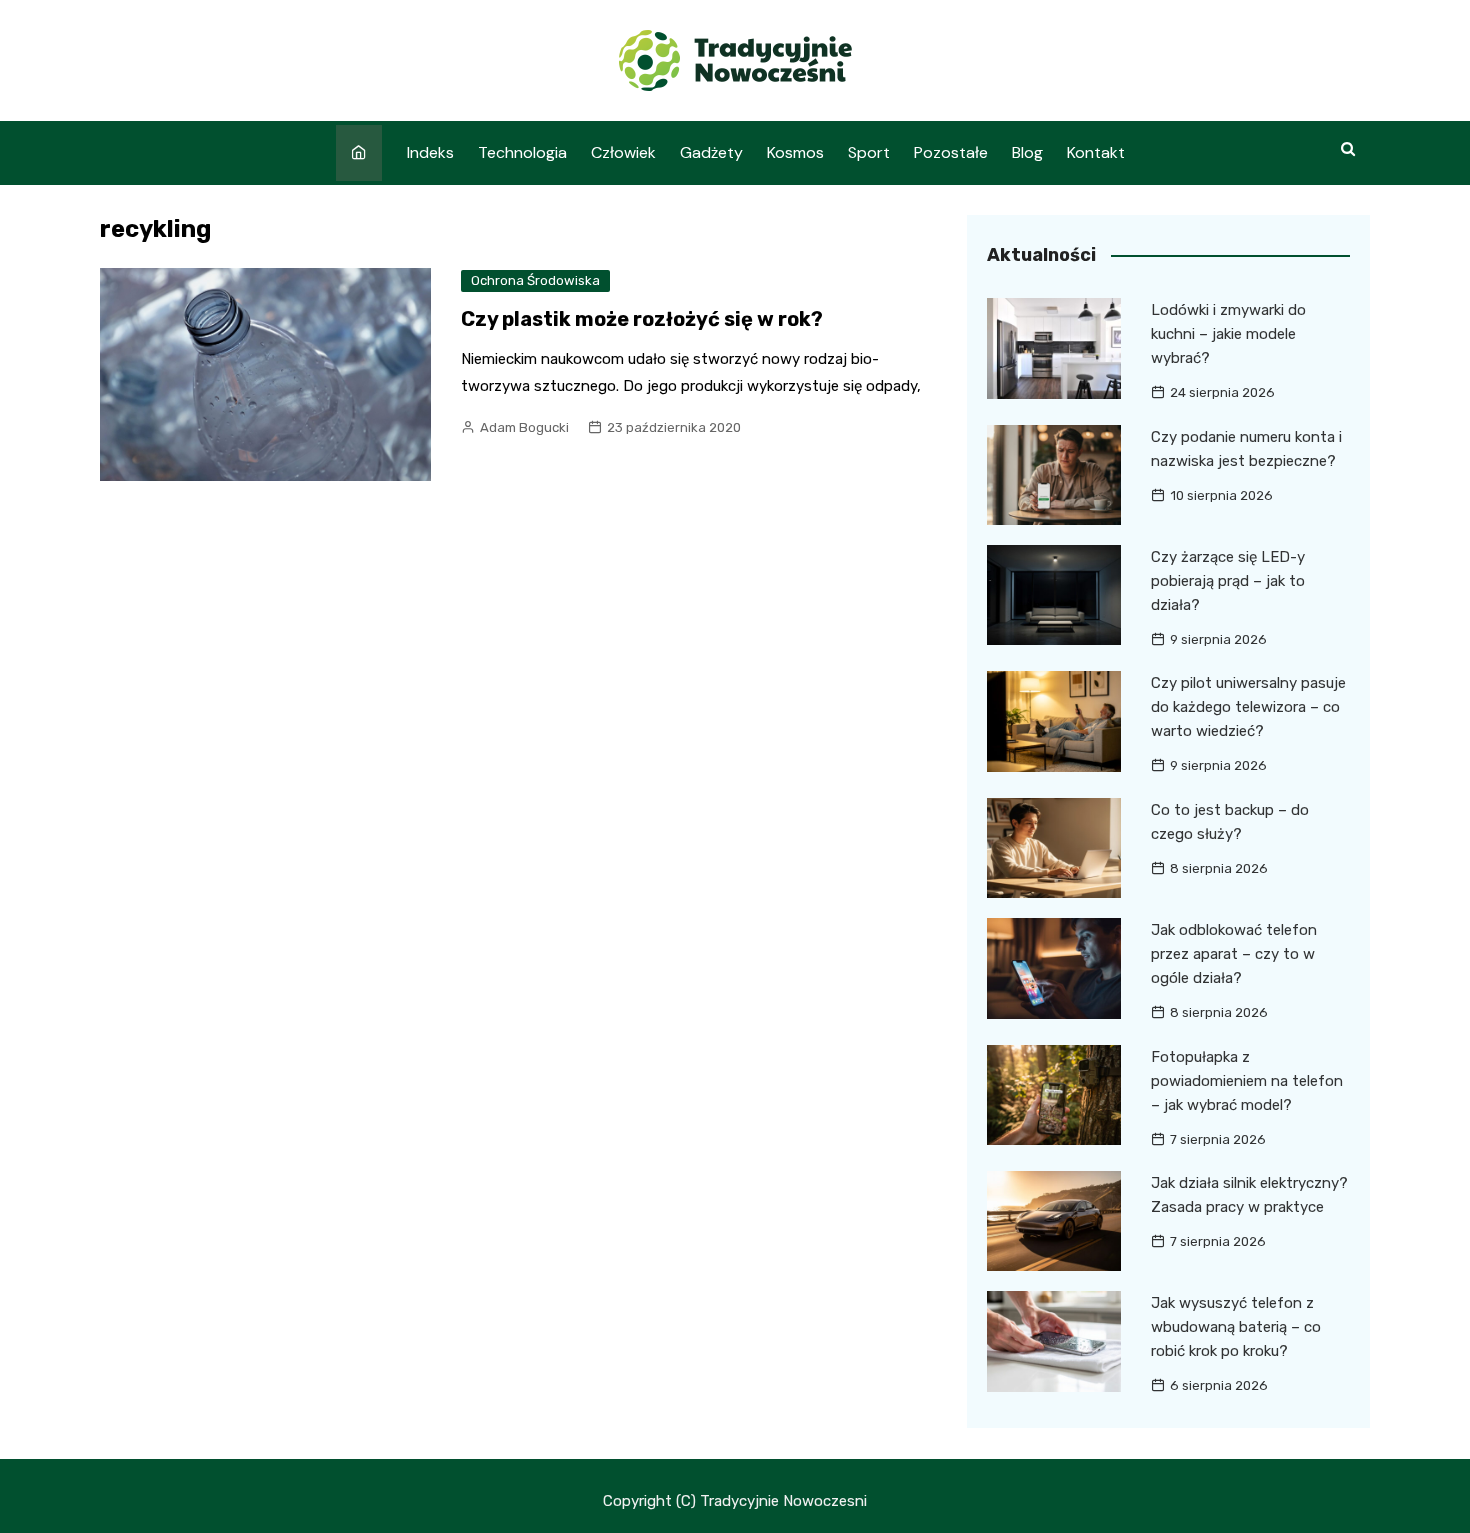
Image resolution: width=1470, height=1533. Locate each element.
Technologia (522, 152)
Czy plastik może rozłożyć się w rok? (642, 319)
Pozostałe (951, 152)
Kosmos (795, 152)
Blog (1027, 152)
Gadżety (711, 152)
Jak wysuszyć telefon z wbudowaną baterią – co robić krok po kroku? (1236, 1327)
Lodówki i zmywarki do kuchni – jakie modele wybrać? (1228, 334)
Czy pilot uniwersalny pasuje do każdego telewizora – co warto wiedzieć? (1248, 707)
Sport (869, 152)
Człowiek (623, 152)
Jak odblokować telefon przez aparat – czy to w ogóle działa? (1234, 954)
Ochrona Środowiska (535, 280)
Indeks (430, 152)
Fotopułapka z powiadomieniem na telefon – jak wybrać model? (1247, 1081)
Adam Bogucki (524, 427)
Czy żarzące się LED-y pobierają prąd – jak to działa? (1228, 581)
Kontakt (1096, 152)
